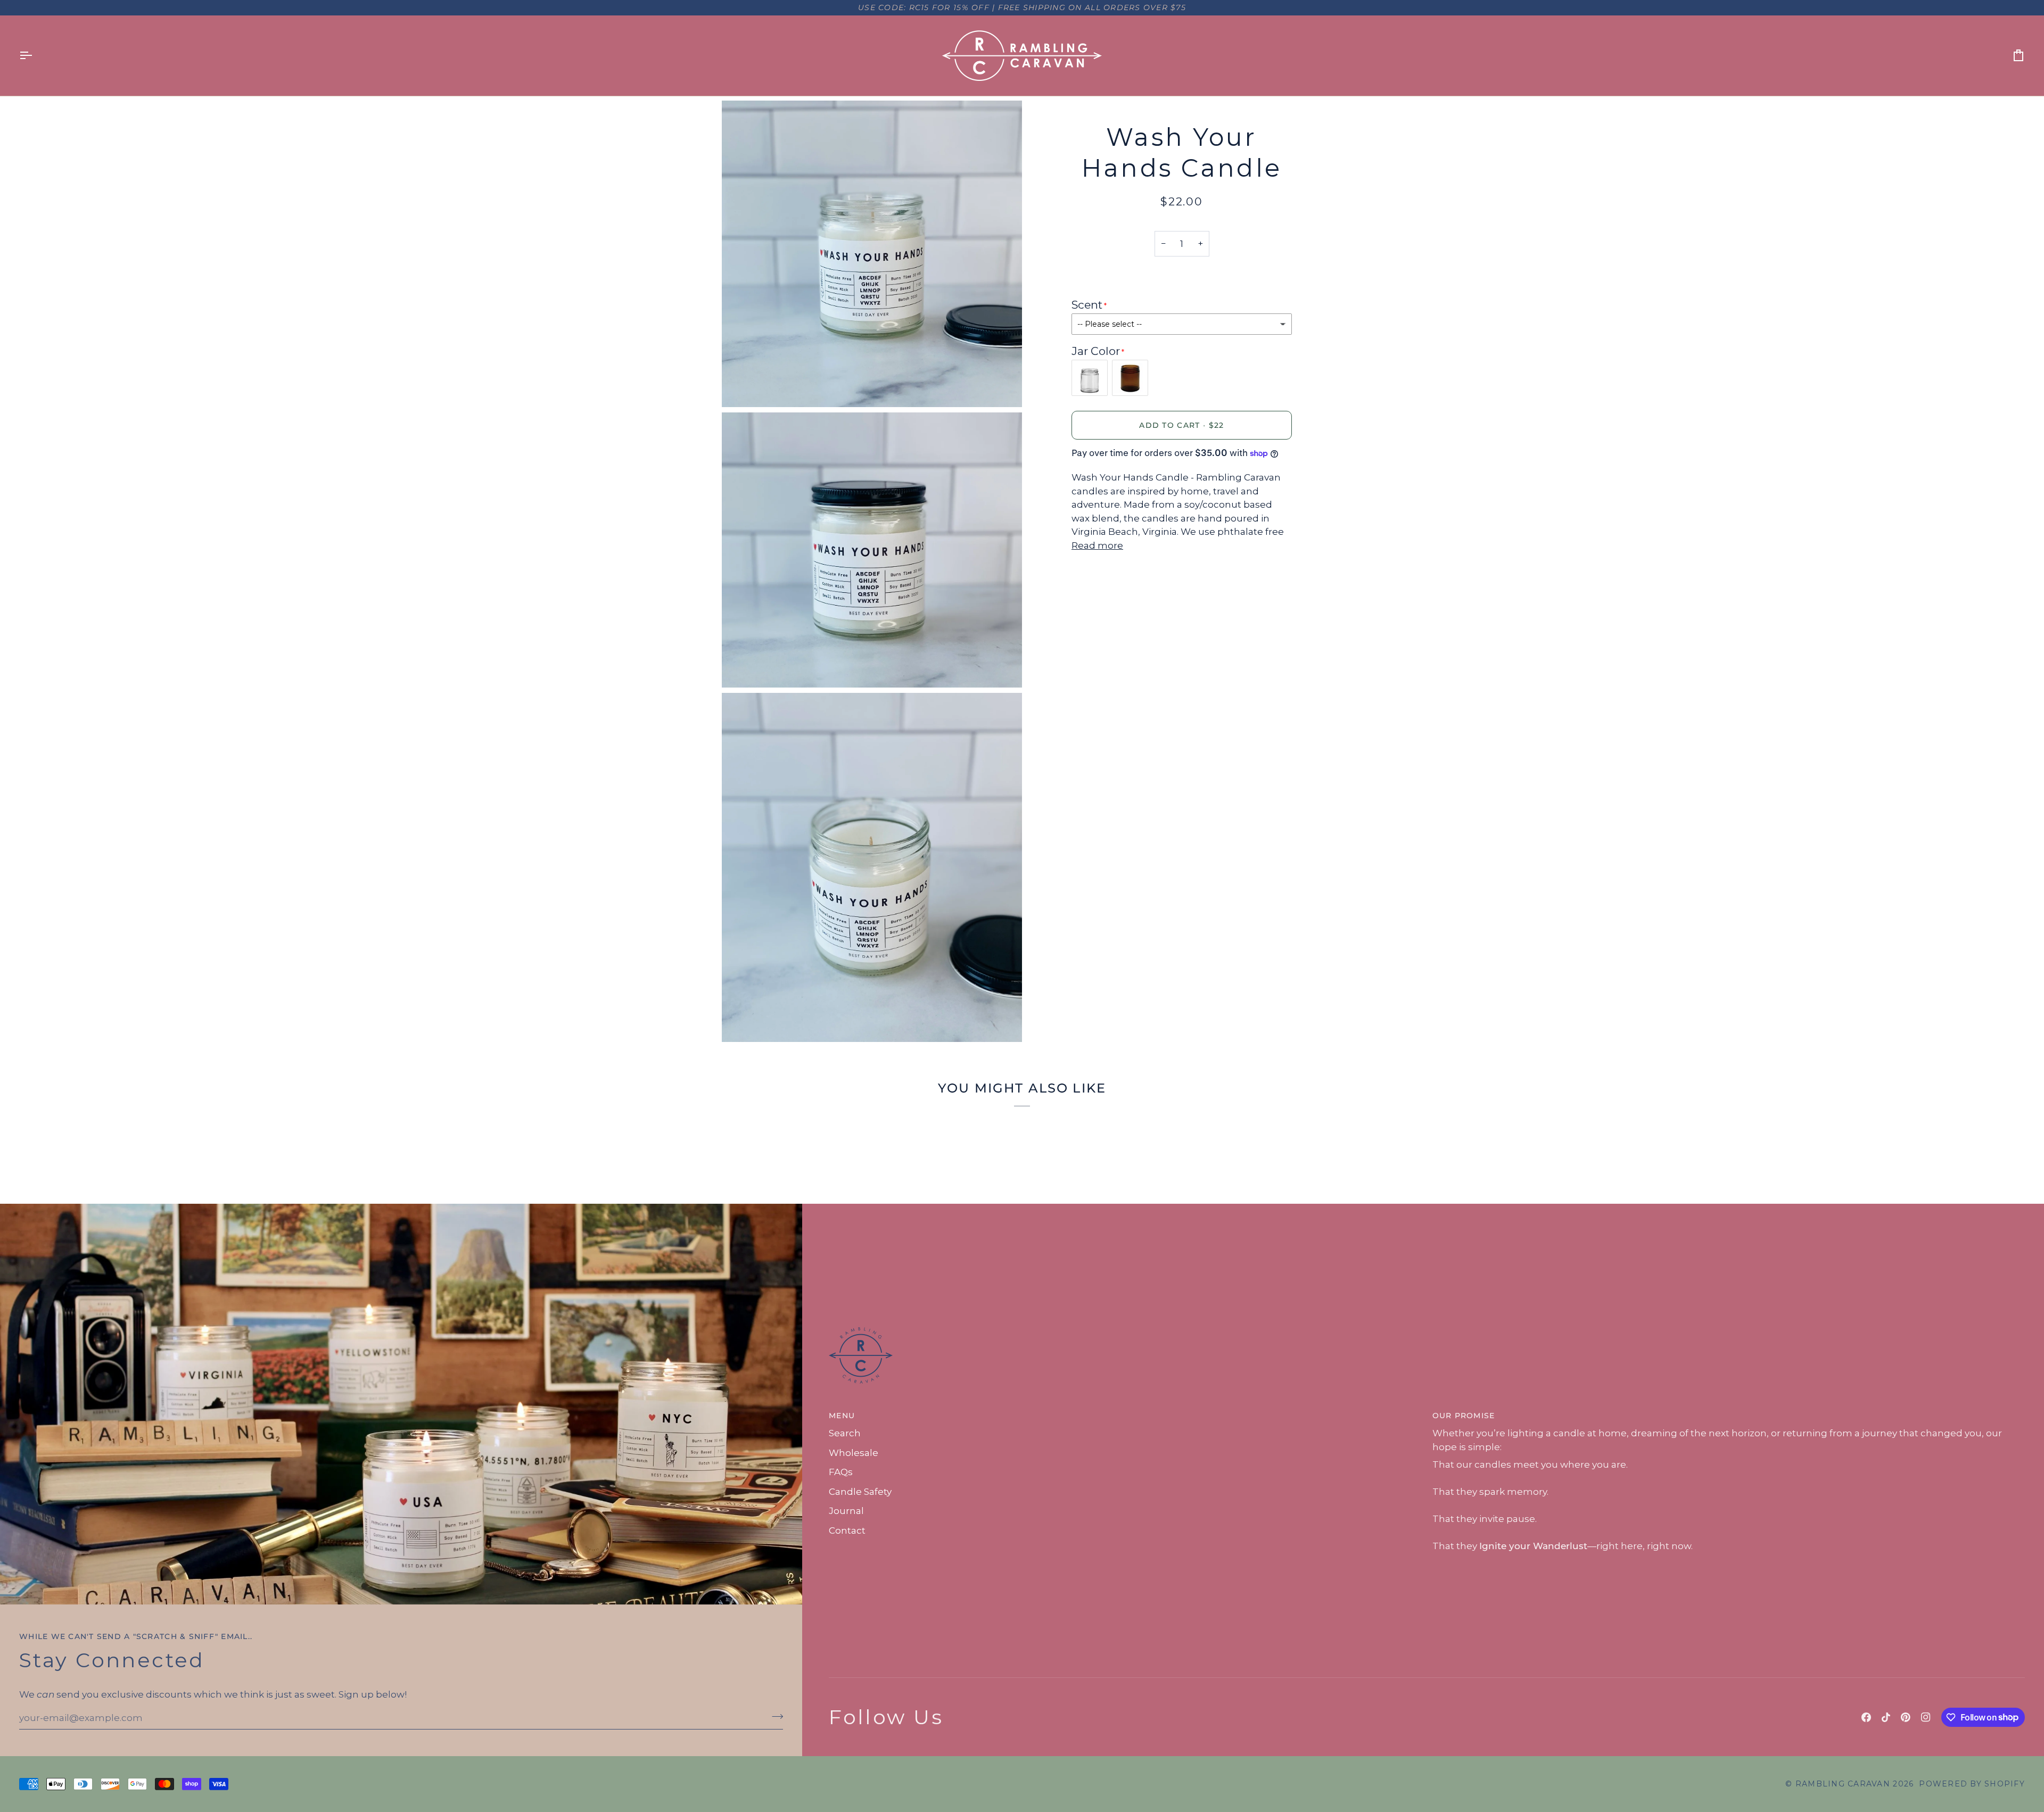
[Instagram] (1926, 1717)
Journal (846, 1511)
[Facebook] (1866, 1717)
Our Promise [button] (1464, 1416)
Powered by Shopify (1972, 1784)
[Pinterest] (1906, 1717)
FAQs (841, 1472)
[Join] (774, 1717)
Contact (847, 1530)
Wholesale (854, 1453)
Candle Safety (860, 1492)
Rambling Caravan (1843, 1784)
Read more (1097, 545)
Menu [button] (842, 1416)
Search (845, 1433)
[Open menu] (35, 56)
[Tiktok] (1886, 1717)
